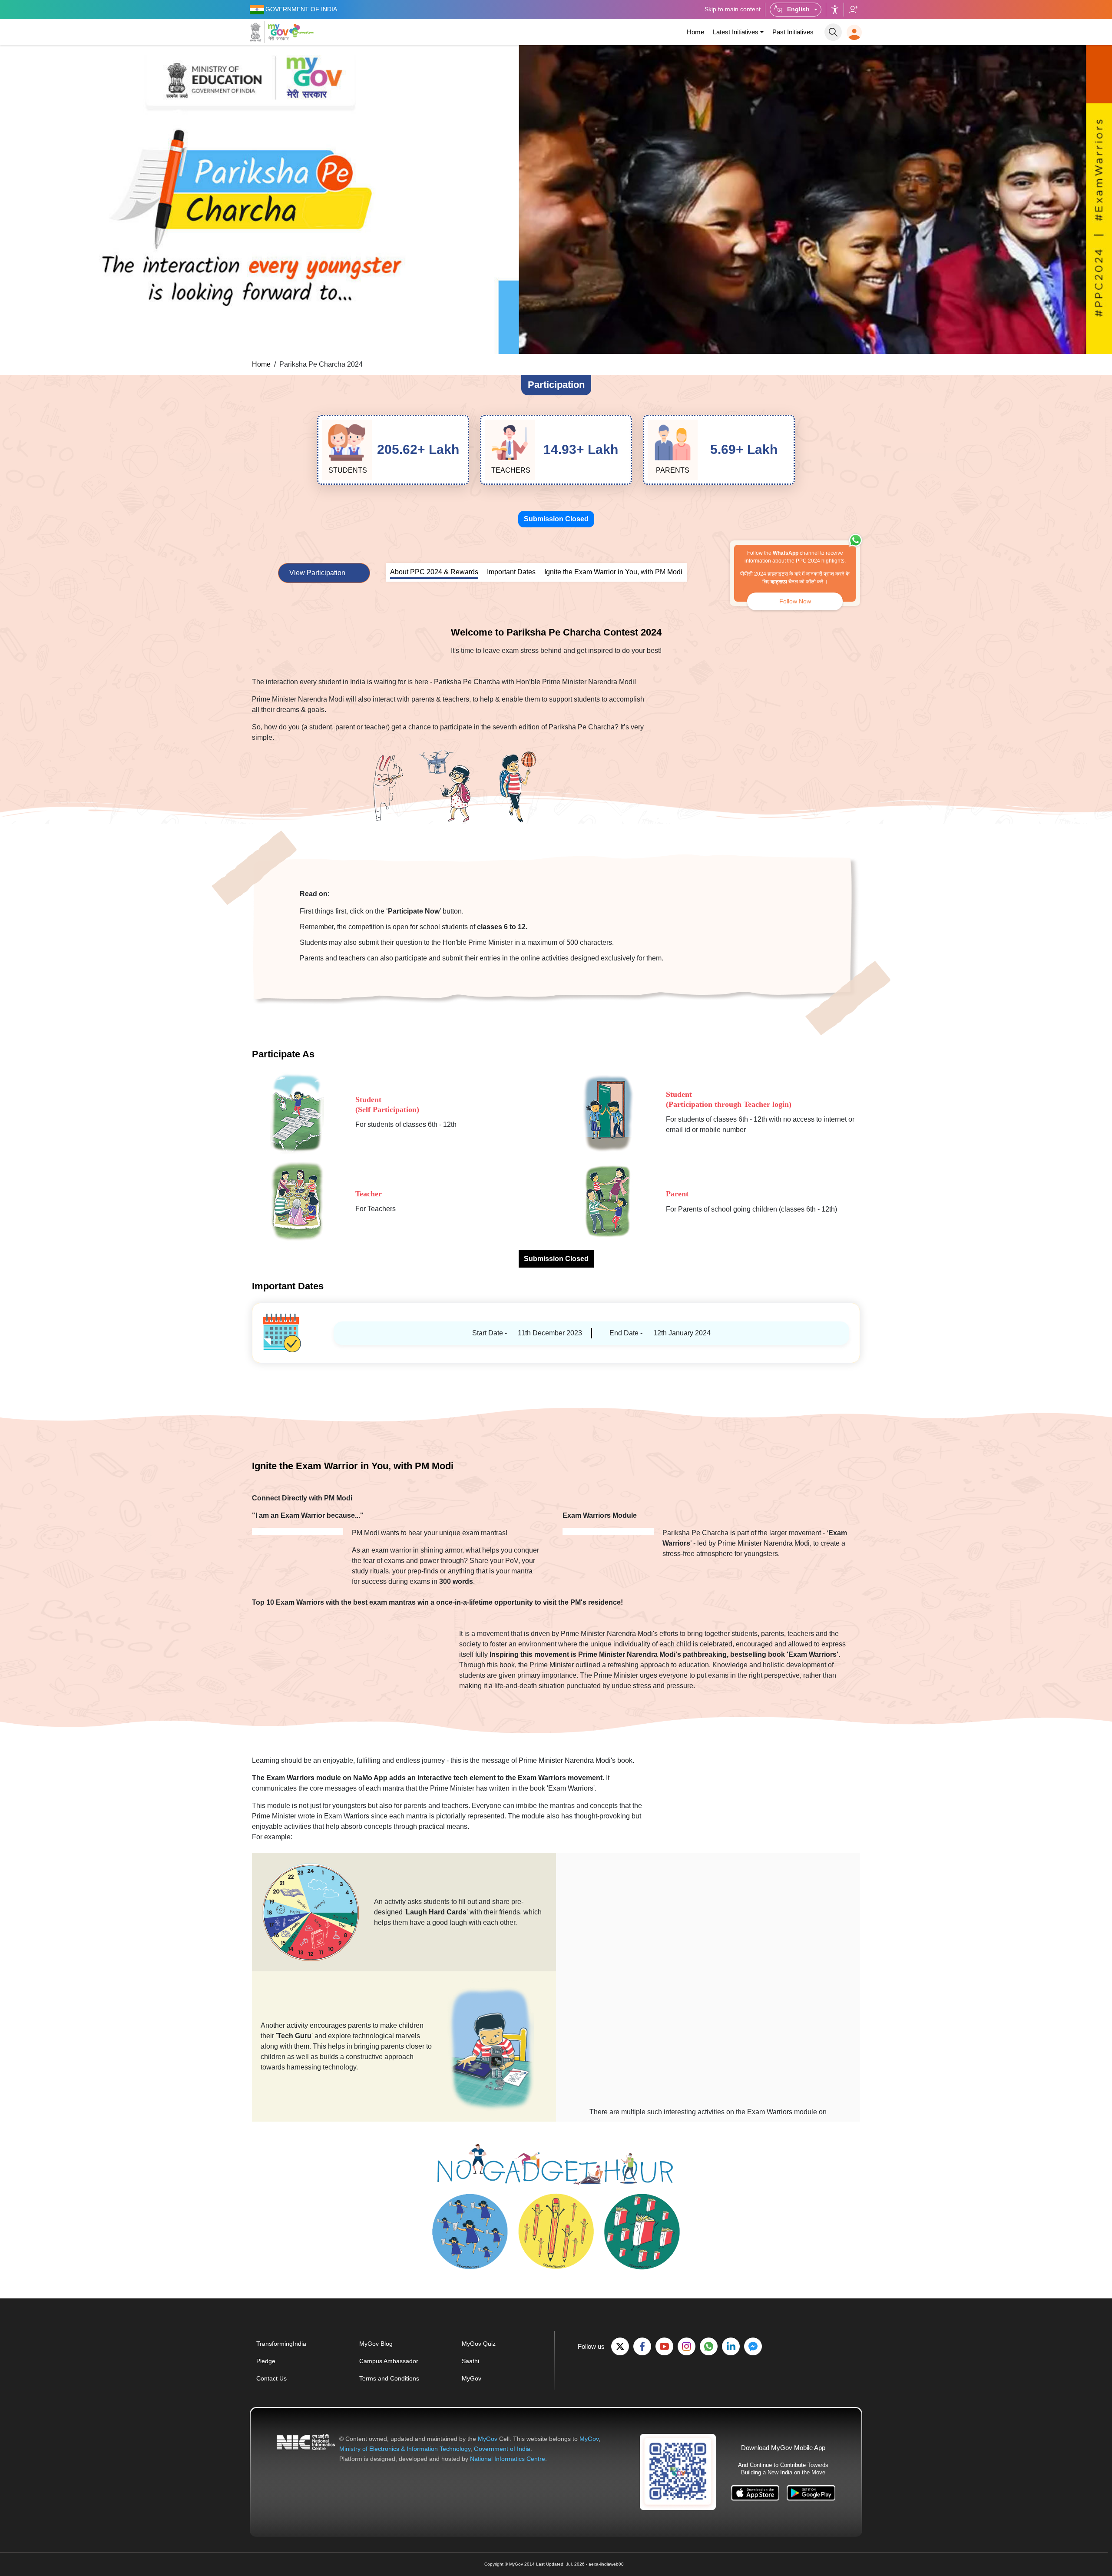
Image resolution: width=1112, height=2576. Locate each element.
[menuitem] (695, 32)
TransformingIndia (281, 2344)
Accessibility (835, 10)
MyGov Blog (376, 2344)
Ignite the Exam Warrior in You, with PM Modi (613, 572)
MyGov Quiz (479, 2344)
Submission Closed (556, 519)
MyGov (472, 2378)
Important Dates (511, 572)
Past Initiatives (793, 32)
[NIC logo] (306, 2449)
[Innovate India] (303, 30)
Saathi (470, 2361)
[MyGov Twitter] (620, 2346)
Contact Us (271, 2378)
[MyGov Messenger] (753, 2346)
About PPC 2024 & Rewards (434, 572)
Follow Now (795, 601)
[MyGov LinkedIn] (731, 2346)
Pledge (266, 2361)
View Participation (318, 573)
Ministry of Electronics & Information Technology (405, 2449)
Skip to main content (733, 9)
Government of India (502, 2449)
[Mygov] (269, 32)
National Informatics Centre (508, 2459)
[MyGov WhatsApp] (709, 2346)
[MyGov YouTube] (664, 2346)
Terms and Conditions (389, 2378)
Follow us (853, 10)
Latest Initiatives (736, 32)
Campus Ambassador (389, 2361)
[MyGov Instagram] (687, 2346)
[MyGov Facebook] (642, 2346)
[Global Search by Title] (833, 32)
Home (695, 32)
